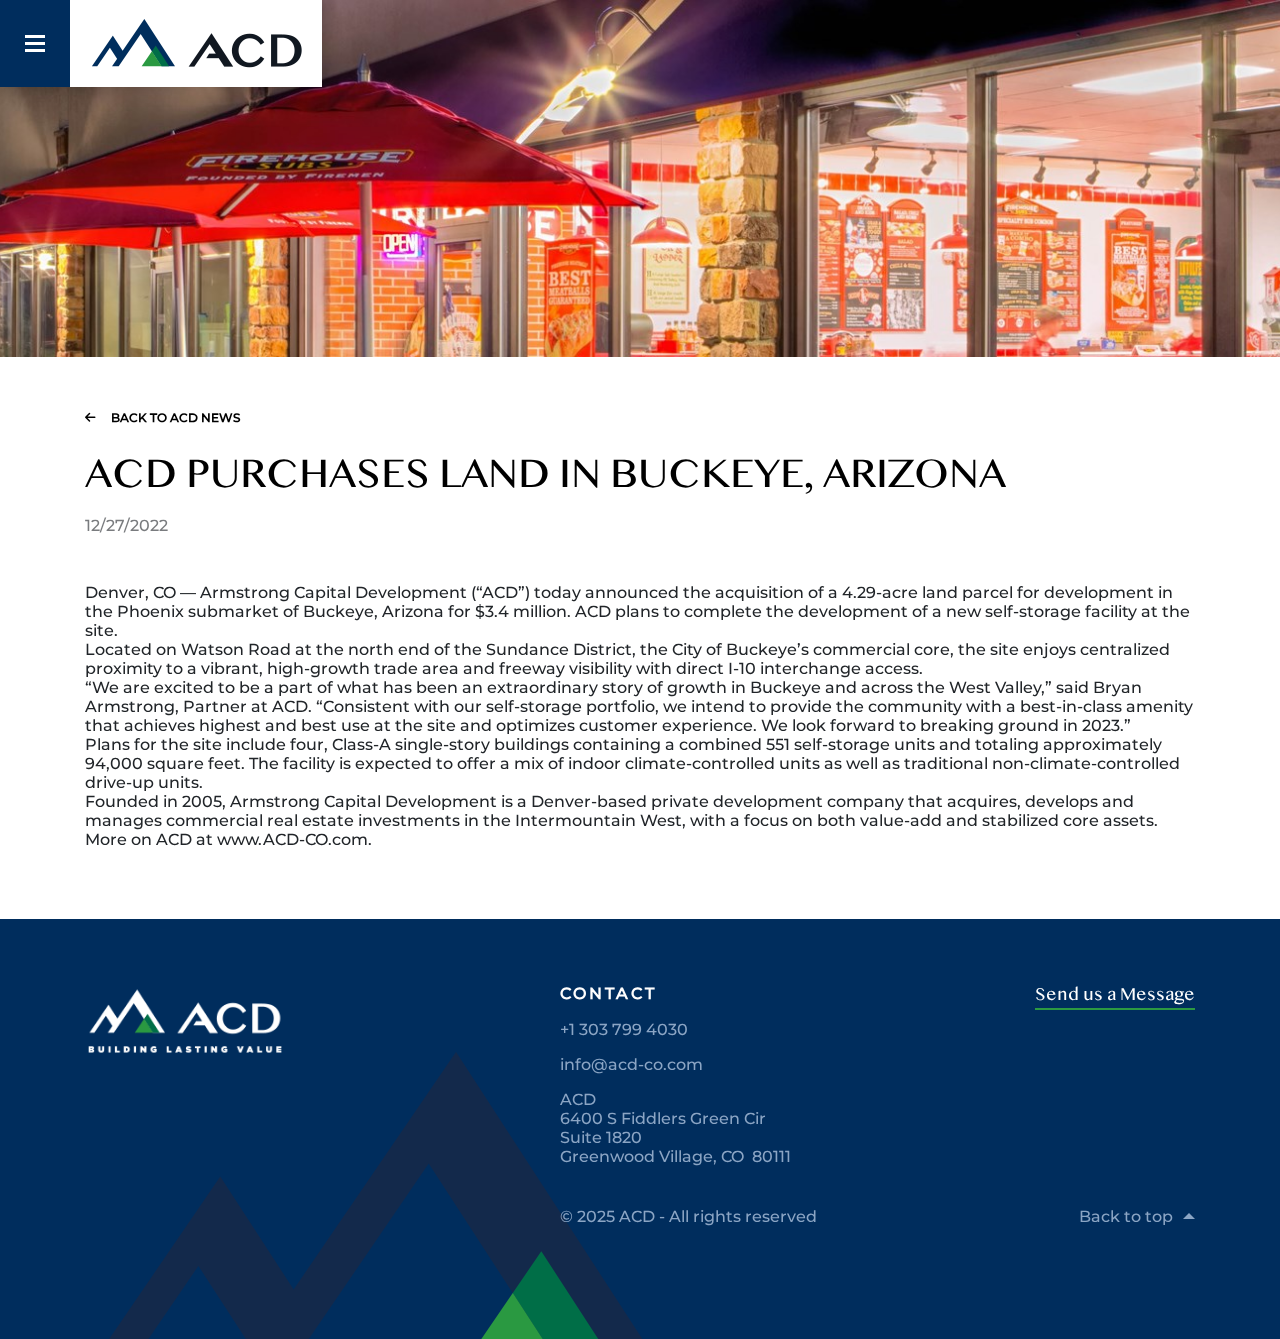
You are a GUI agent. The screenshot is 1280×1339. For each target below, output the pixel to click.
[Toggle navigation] (35, 44)
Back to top (1126, 1216)
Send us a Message (1115, 994)
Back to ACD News (175, 417)
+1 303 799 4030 (624, 1029)
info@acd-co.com (631, 1064)
